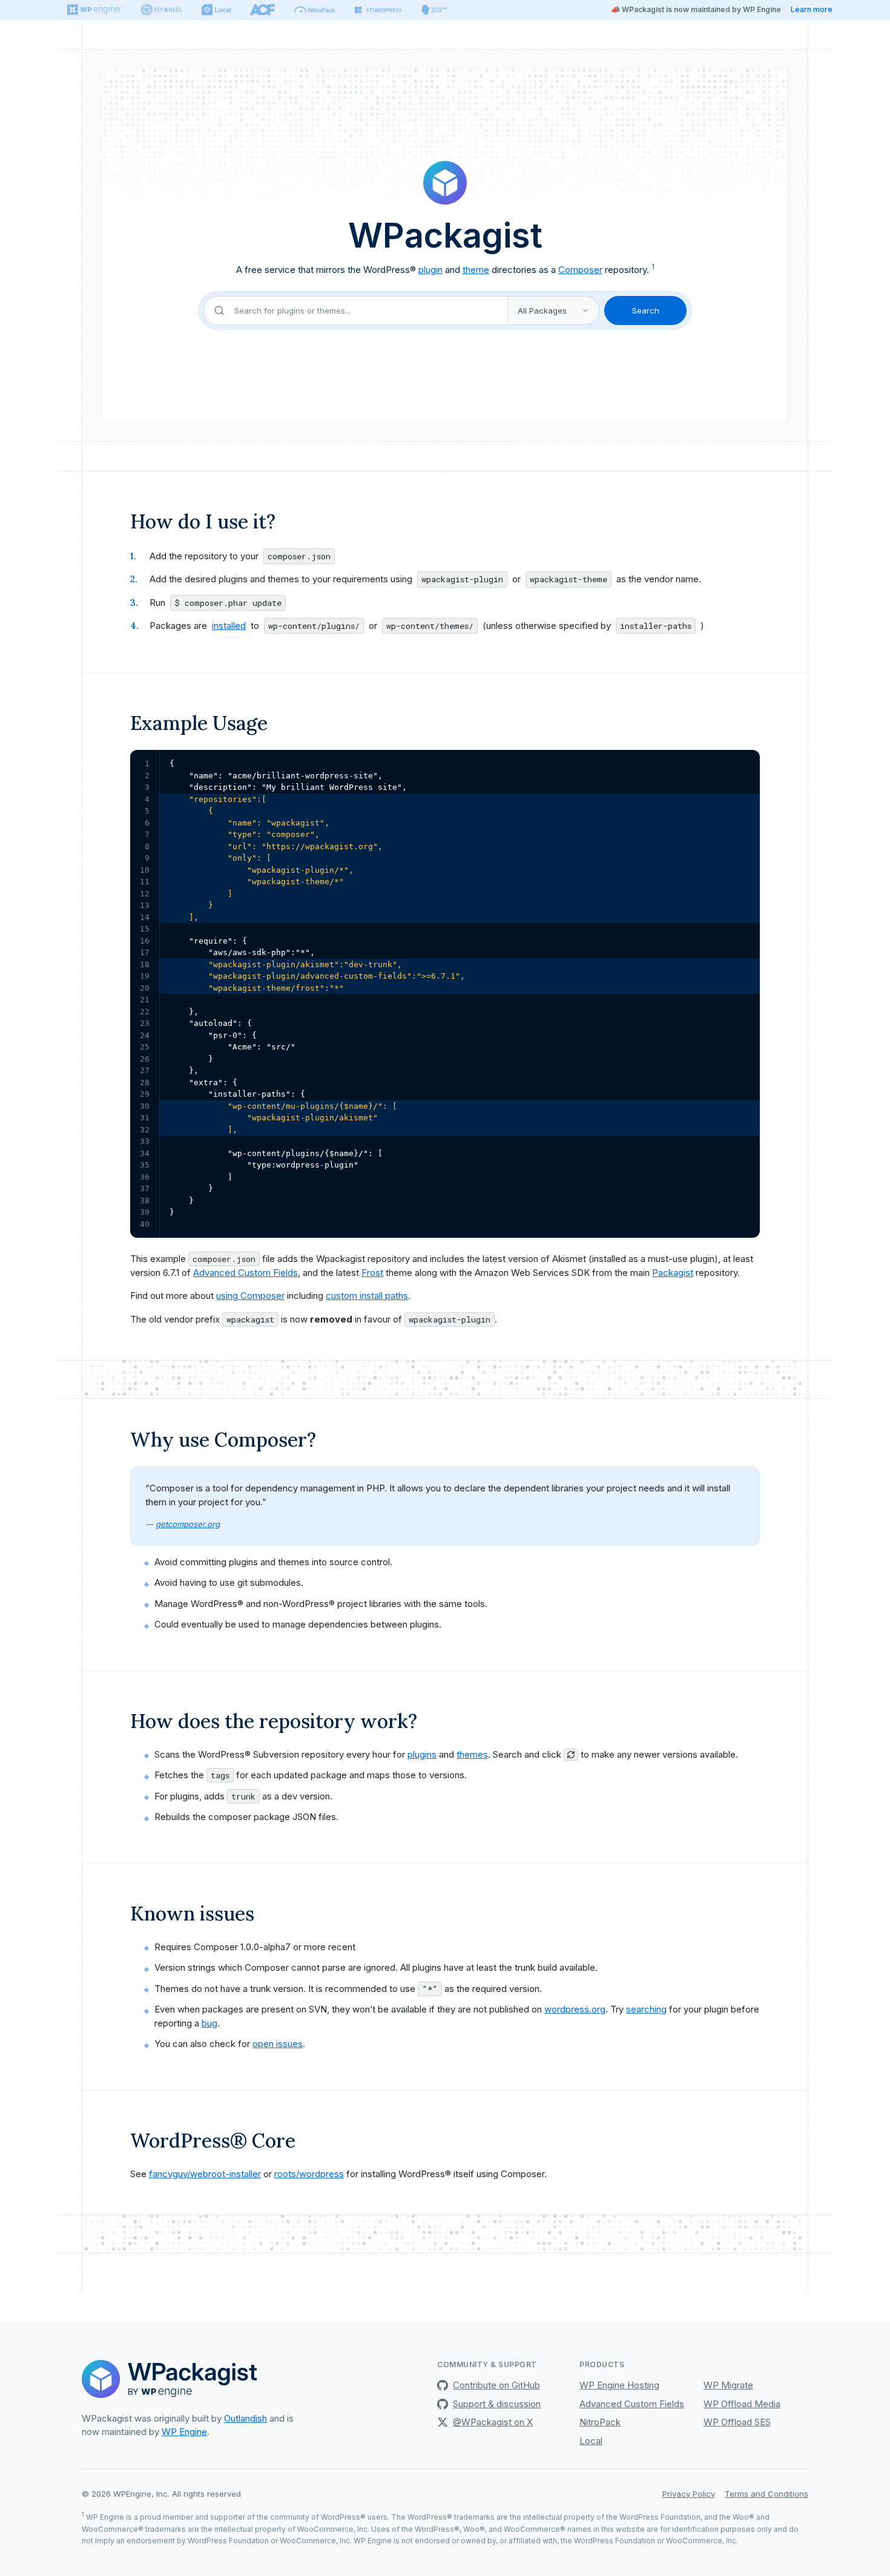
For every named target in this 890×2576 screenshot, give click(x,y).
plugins (422, 1754)
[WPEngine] (94, 10)
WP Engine (184, 2432)
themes (472, 1754)
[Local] (216, 10)
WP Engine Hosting (619, 2385)
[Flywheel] (162, 10)
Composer (580, 270)
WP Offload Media (742, 2404)
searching (646, 2009)
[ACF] (262, 10)
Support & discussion (497, 2404)
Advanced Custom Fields (246, 1273)
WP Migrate (728, 2385)
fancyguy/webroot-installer (205, 2174)
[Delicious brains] (434, 10)
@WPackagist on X (493, 2422)
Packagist (673, 1273)
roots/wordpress (309, 2174)
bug (209, 2023)
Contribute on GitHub (496, 2385)
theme (476, 270)
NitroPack (600, 2422)
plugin (430, 270)
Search (646, 310)
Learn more (812, 9)
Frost (372, 1273)
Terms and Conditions (766, 2494)
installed (229, 626)
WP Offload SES (737, 2422)
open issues (278, 2044)
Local (591, 2441)
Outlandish (246, 2418)
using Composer (250, 1296)
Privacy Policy (689, 2494)
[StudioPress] (378, 10)
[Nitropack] (315, 10)
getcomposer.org (188, 1524)
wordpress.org (575, 2009)
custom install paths (367, 1296)
